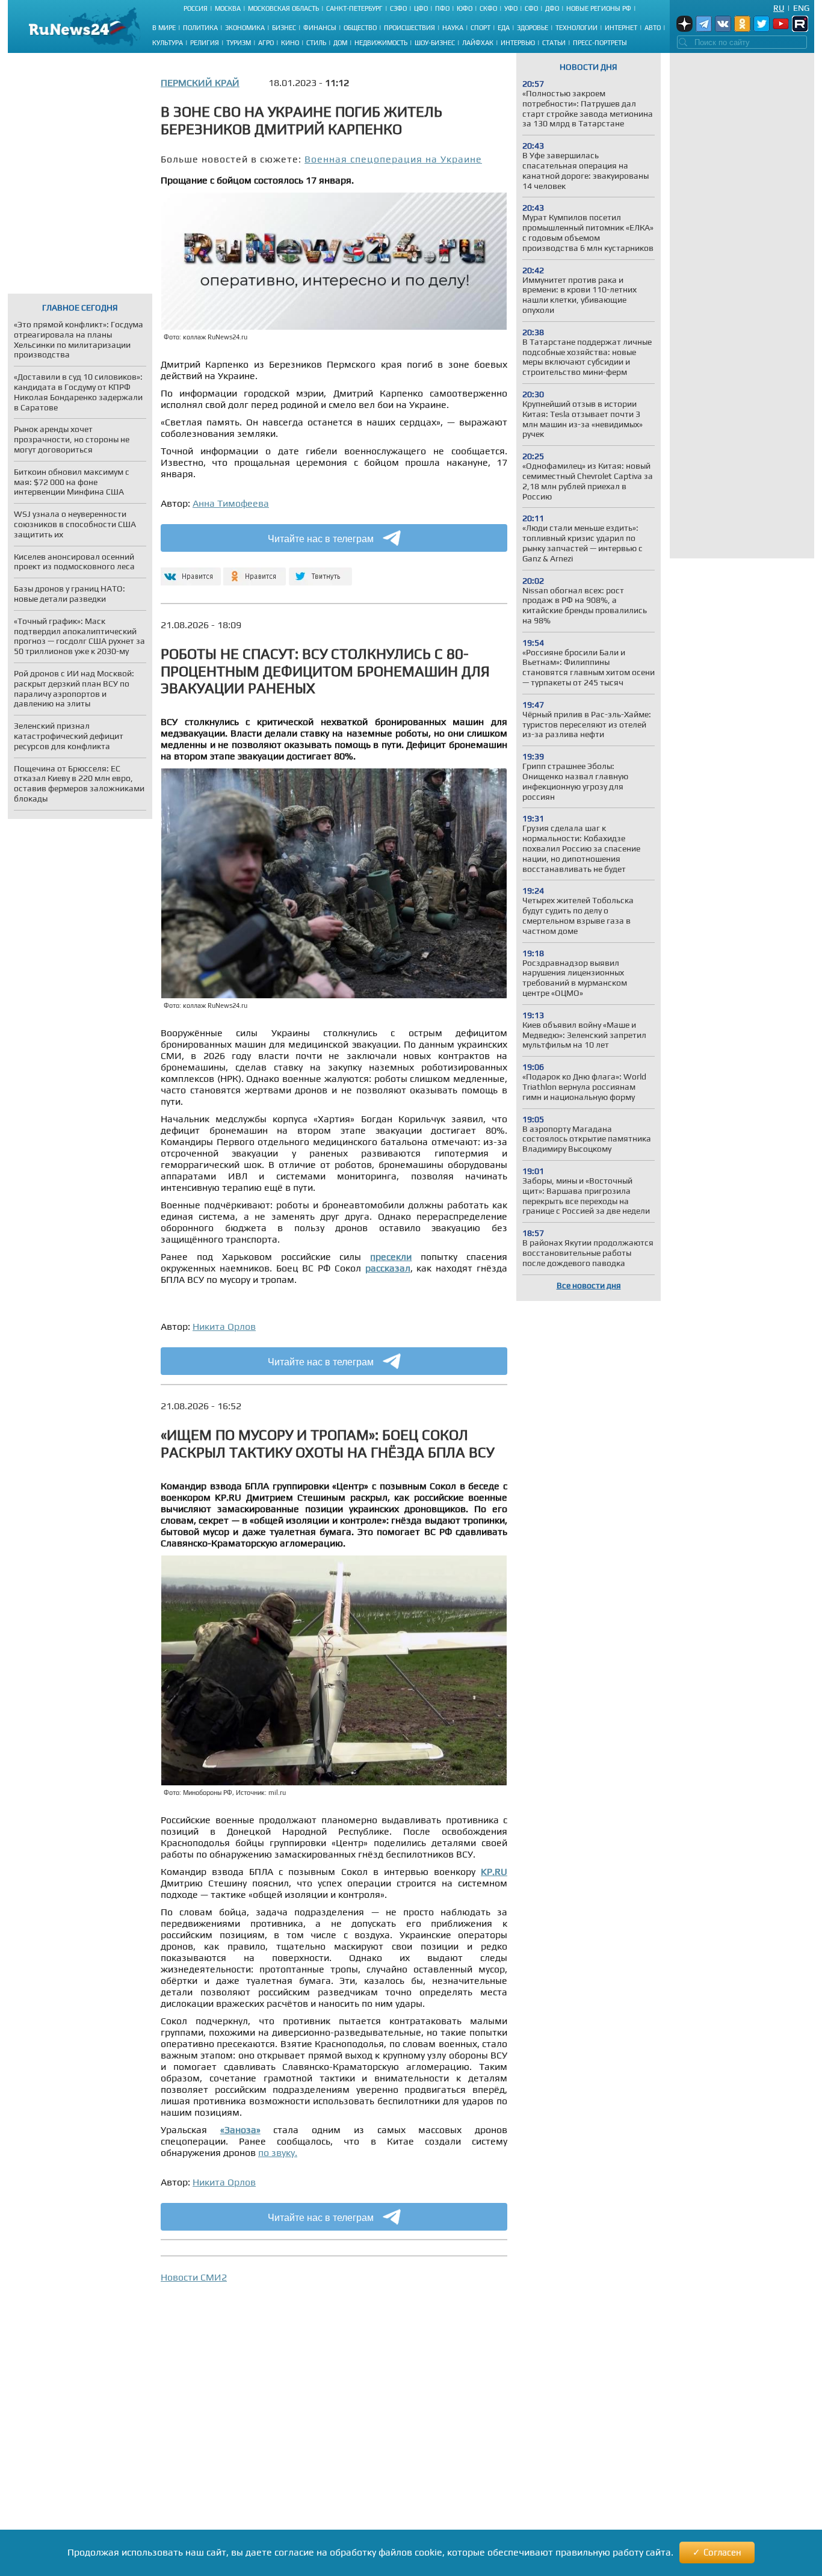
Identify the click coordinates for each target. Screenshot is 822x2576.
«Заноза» (240, 2130)
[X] (320, 571)
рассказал (388, 1268)
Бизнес (284, 28)
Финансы (320, 28)
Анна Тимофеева (231, 503)
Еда (504, 28)
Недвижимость (381, 43)
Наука (453, 28)
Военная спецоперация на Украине (393, 159)
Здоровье (533, 28)
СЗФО (398, 8)
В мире (164, 28)
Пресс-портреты (600, 43)
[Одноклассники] (255, 571)
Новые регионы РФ (599, 8)
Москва (228, 8)
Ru (779, 8)
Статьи (554, 43)
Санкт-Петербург (354, 8)
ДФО (552, 8)
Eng (801, 8)
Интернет (621, 28)
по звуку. (278, 2153)
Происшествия (409, 28)
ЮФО (465, 8)
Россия (196, 8)
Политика (200, 28)
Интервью (518, 43)
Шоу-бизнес (435, 43)
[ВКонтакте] (189, 571)
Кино (290, 43)
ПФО (442, 8)
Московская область (283, 8)
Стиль (316, 43)
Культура (168, 43)
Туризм (239, 43)
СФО (531, 8)
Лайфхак (478, 43)
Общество (360, 28)
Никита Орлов (224, 1327)
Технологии (576, 28)
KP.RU (494, 1872)
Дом (340, 43)
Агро (266, 43)
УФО (511, 8)
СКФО (488, 8)
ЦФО (421, 8)
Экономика (245, 28)
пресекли (391, 1257)
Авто (653, 28)
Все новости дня (589, 1285)
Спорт (481, 28)
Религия (205, 43)
